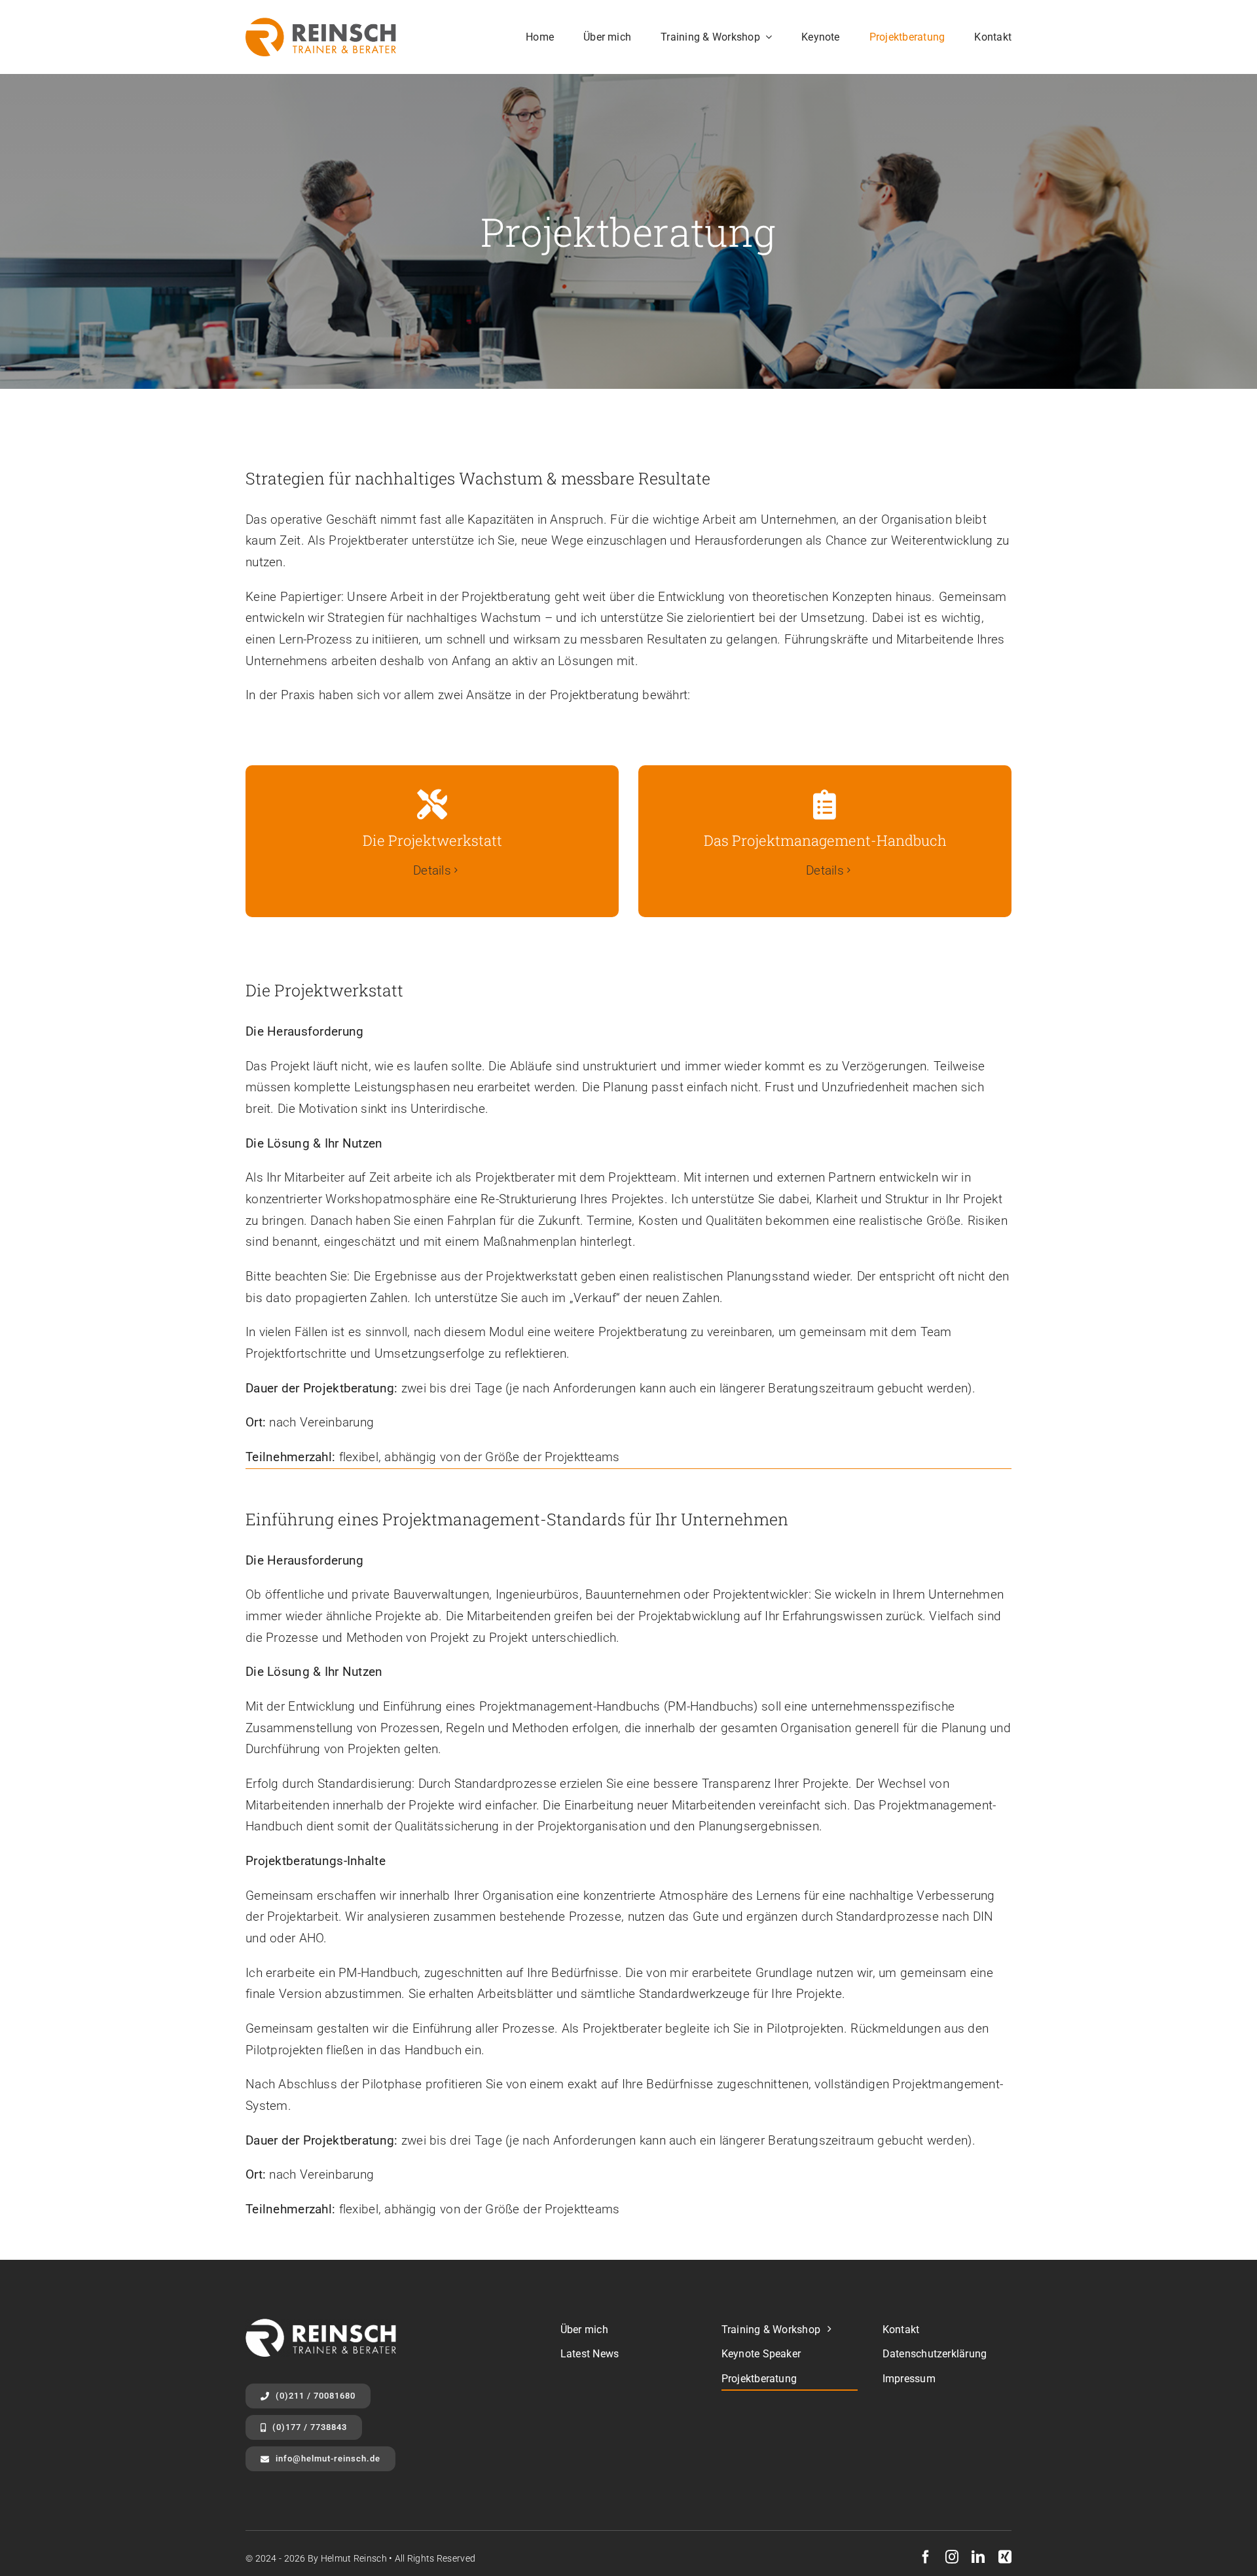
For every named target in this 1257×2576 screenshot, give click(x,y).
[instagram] (952, 2557)
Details (432, 870)
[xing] (1005, 2557)
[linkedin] (978, 2557)
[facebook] (926, 2557)
